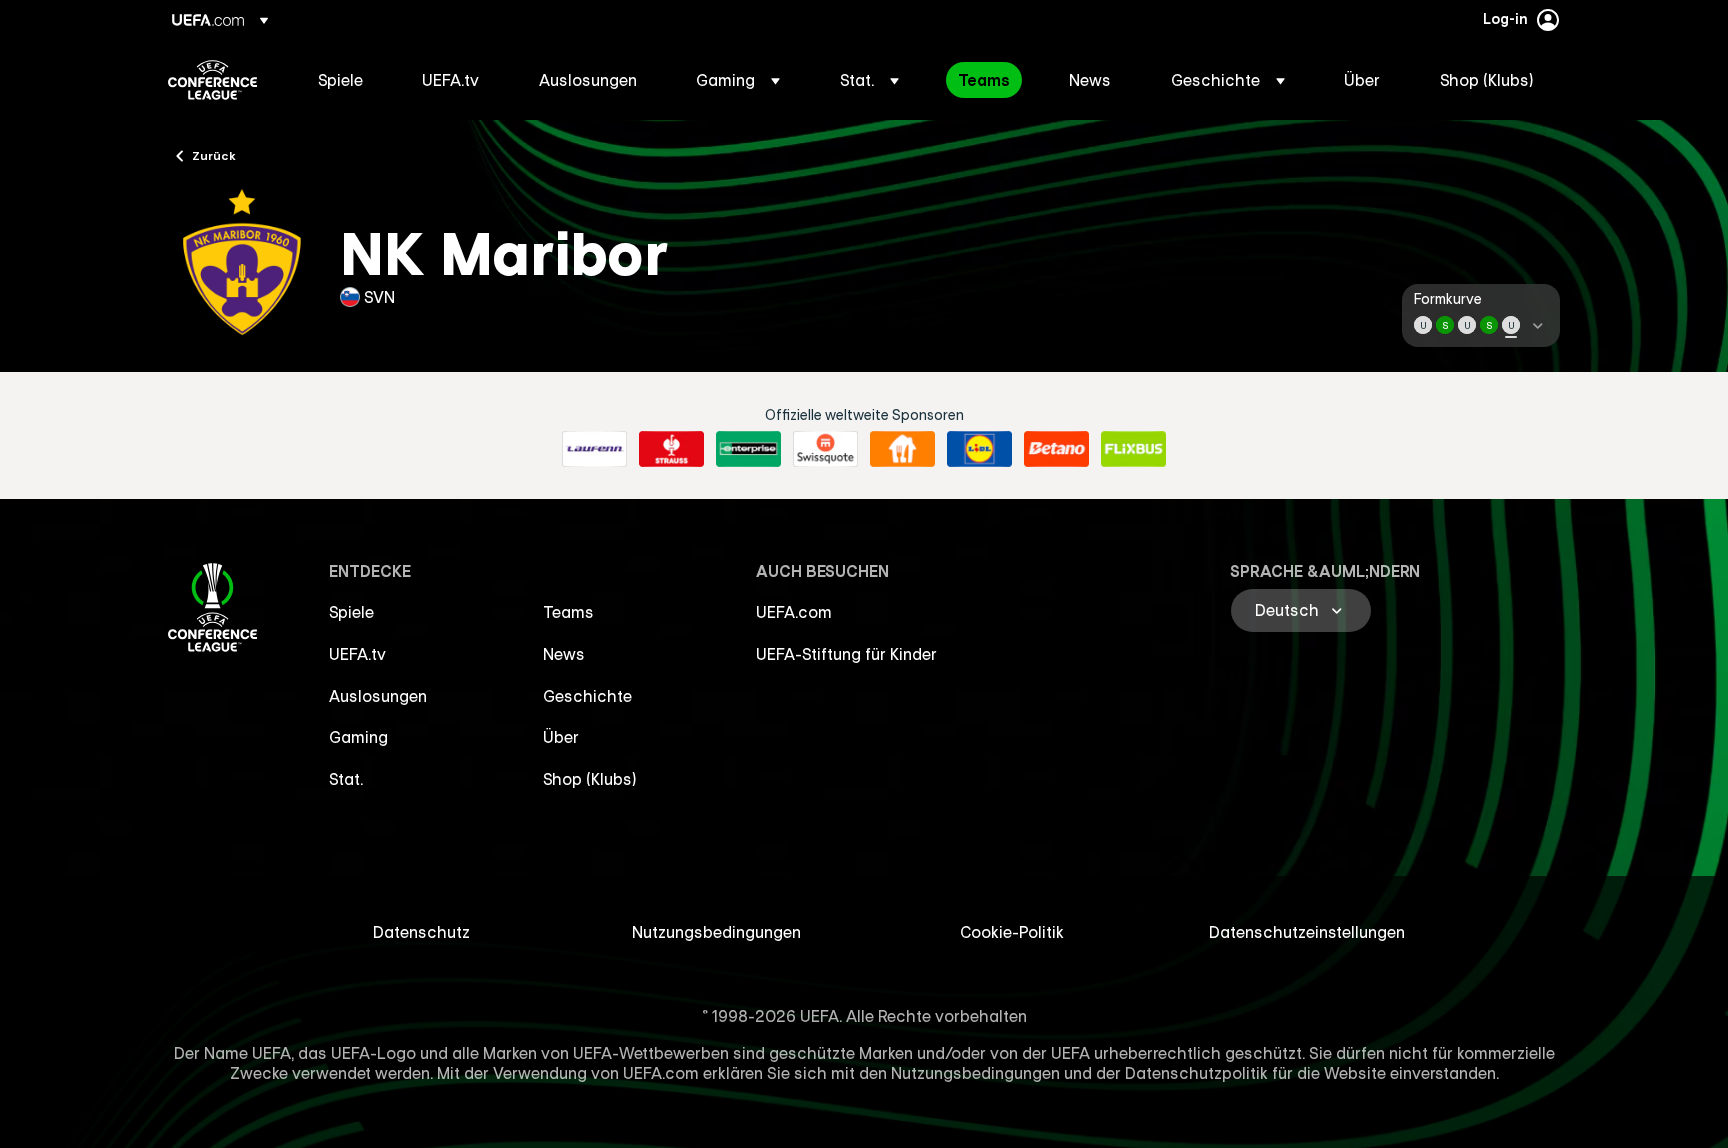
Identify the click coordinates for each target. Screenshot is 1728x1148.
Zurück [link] (214, 155)
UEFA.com (794, 612)
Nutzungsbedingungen (716, 932)
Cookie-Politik (1012, 932)
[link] (340, 80)
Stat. (346, 779)
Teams (568, 612)
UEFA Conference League (212, 80)
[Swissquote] (825, 449)
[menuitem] (345, 80)
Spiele (351, 612)
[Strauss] (671, 449)
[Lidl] (979, 449)
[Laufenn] (594, 449)
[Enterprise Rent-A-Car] (748, 449)
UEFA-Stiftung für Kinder (846, 654)
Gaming (358, 737)
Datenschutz (421, 932)
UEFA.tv (357, 654)
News (564, 654)
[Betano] (1056, 449)
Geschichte (587, 696)
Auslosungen (378, 696)
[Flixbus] (1133, 449)
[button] (738, 80)
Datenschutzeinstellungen (1307, 932)
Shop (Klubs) (590, 779)
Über (561, 737)
